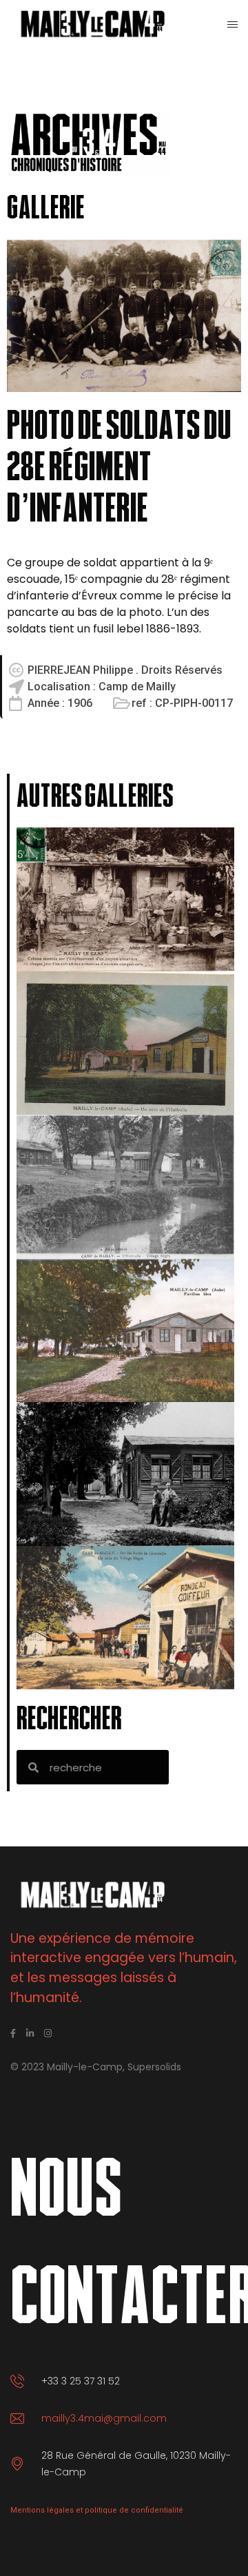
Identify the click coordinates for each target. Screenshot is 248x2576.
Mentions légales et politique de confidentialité (97, 2510)
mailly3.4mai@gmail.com (104, 2418)
